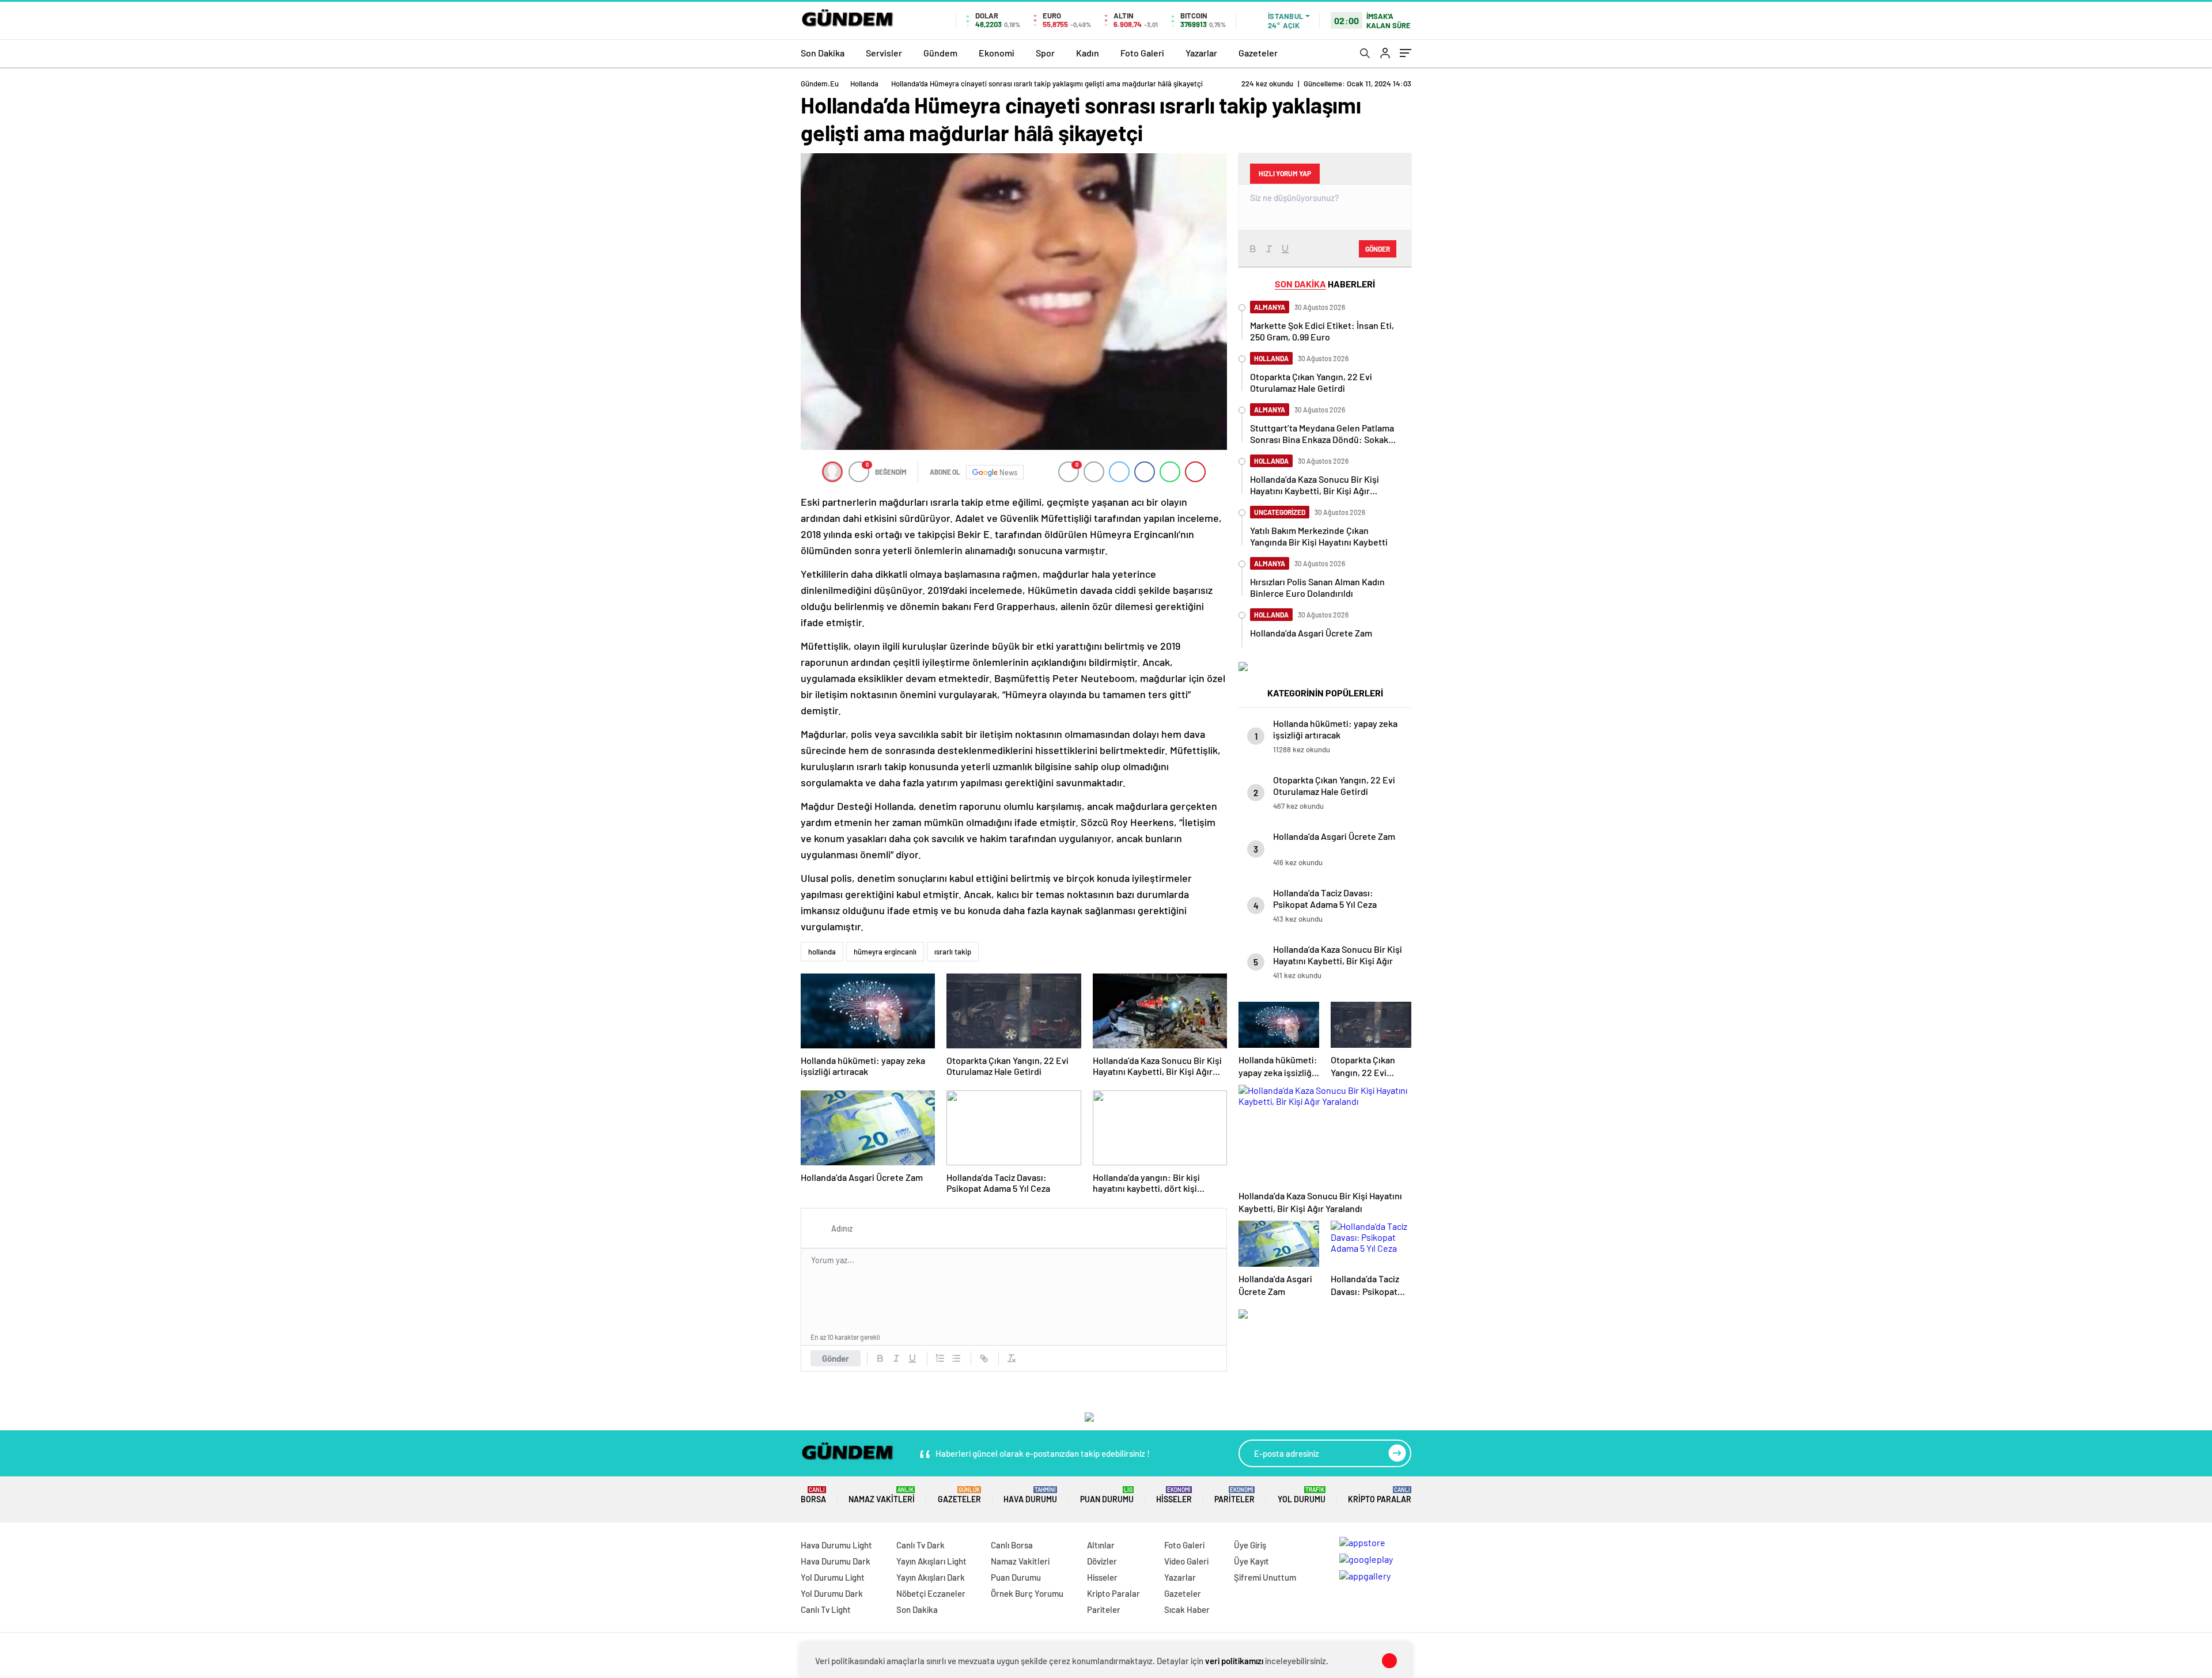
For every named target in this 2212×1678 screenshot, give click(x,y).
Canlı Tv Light (826, 1609)
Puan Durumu (1107, 1495)
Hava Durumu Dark (836, 1561)
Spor (1045, 53)
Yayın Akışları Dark (931, 1577)
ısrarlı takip (953, 952)
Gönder (836, 1358)
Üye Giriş (1250, 1545)
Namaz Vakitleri (882, 1495)
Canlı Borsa (1012, 1545)
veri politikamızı (1234, 1661)
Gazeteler (1258, 53)
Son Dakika (823, 53)
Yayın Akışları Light (931, 1561)
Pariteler (1234, 1495)
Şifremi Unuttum (1265, 1577)
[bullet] (956, 1358)
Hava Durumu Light (836, 1545)
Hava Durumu (1030, 1495)
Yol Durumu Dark (832, 1593)
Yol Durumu (1302, 1495)
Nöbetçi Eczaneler (931, 1593)
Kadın (1088, 53)
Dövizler (1102, 1561)
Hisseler (1174, 1495)
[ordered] (940, 1358)
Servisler (884, 53)
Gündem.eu (820, 84)
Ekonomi (997, 53)
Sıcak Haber (1187, 1609)
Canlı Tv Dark (921, 1545)
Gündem (940, 53)
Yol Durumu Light (833, 1577)
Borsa (813, 1495)
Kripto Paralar (1380, 1495)
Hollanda (864, 84)
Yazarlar (1201, 53)
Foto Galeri (1142, 53)
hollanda (822, 952)
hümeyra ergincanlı (885, 952)
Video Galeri (1186, 1561)
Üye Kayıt (1251, 1561)
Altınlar (1101, 1545)
